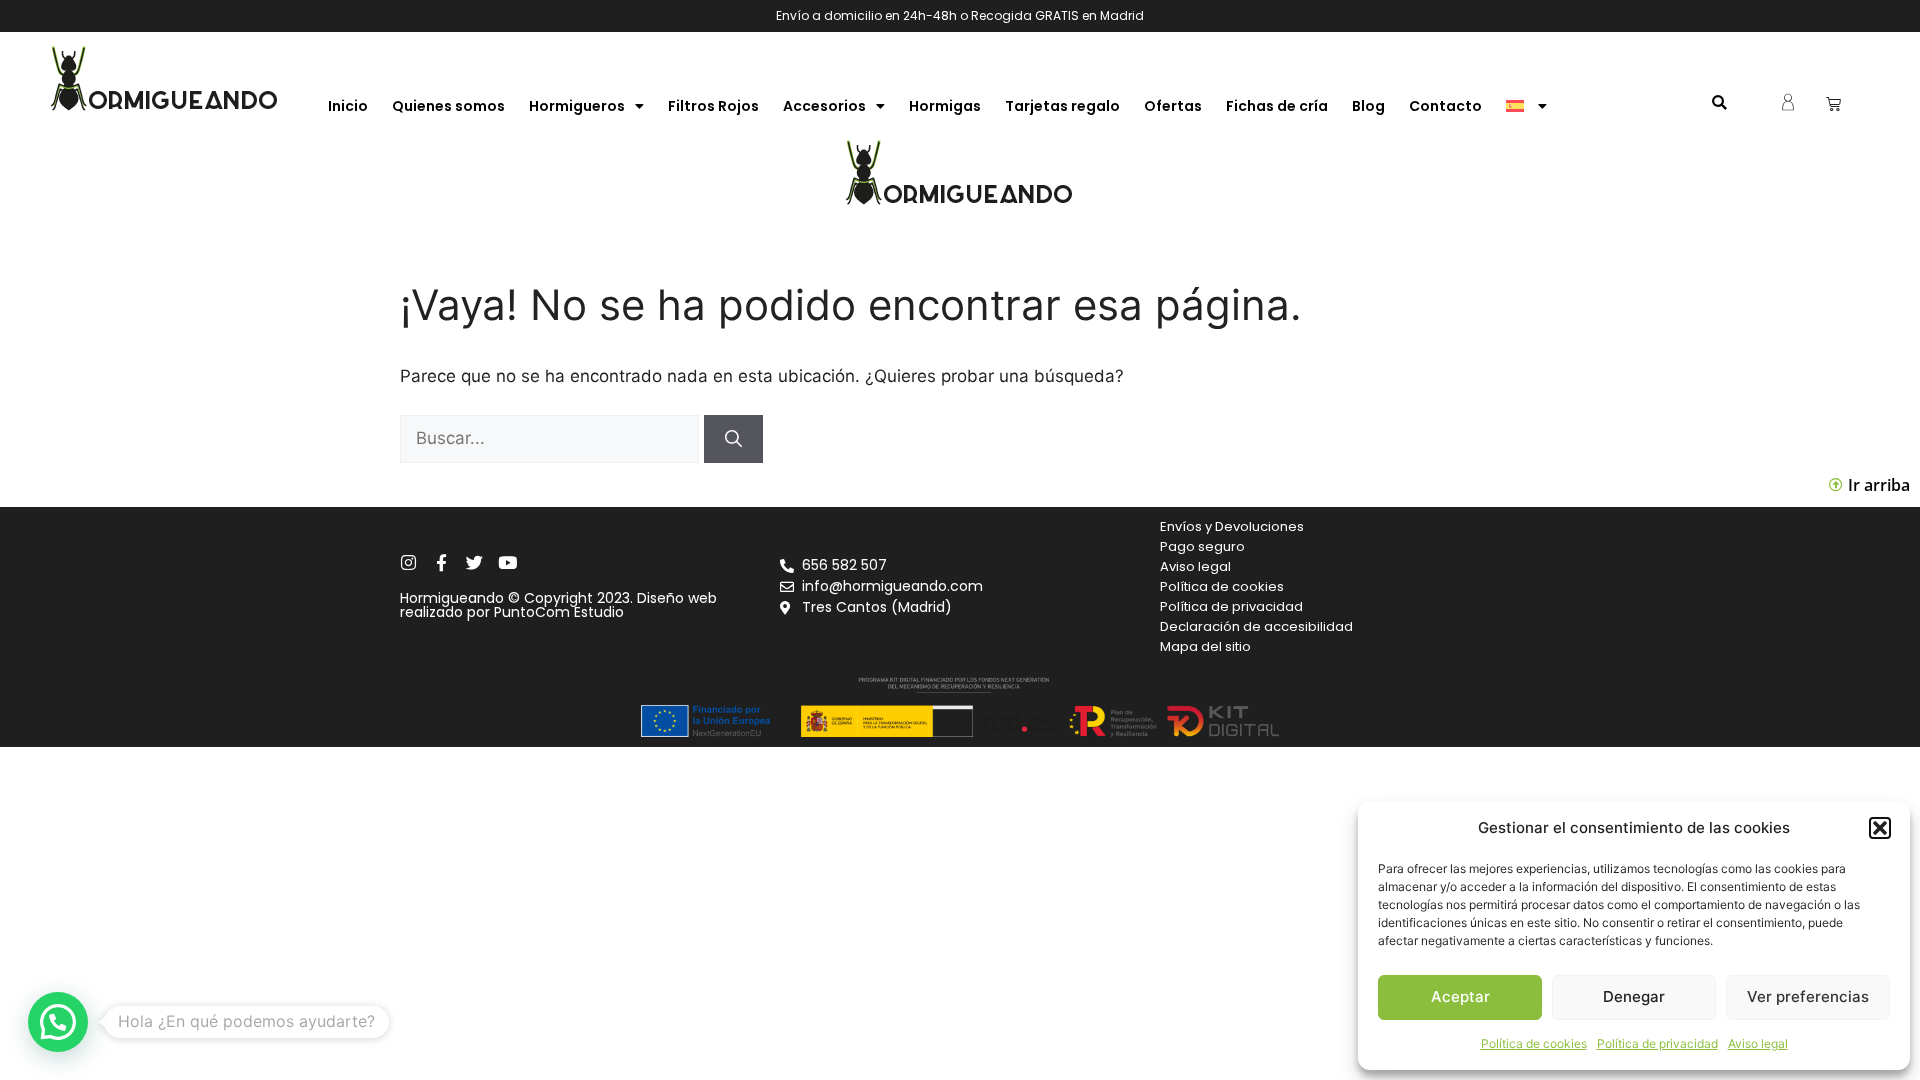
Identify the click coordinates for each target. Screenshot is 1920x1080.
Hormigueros (577, 106)
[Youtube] (507, 562)
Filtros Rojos (713, 106)
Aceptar (1460, 996)
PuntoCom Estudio (559, 612)
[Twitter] (474, 562)
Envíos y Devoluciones (1232, 526)
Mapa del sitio (1205, 646)
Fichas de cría (1277, 106)
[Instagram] (408, 562)
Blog (1368, 106)
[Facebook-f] (441, 562)
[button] (1880, 828)
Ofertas (1173, 106)
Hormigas (945, 106)
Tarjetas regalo (1062, 106)
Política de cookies (1534, 1043)
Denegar (1634, 996)
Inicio (348, 106)
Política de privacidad (1657, 1043)
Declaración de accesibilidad (1256, 626)
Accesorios (824, 106)
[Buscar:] (552, 438)
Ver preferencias (1808, 996)
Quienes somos (448, 106)
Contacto (1445, 106)
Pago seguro (1202, 546)
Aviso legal (1758, 1043)
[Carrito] (1833, 103)
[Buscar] (733, 439)
